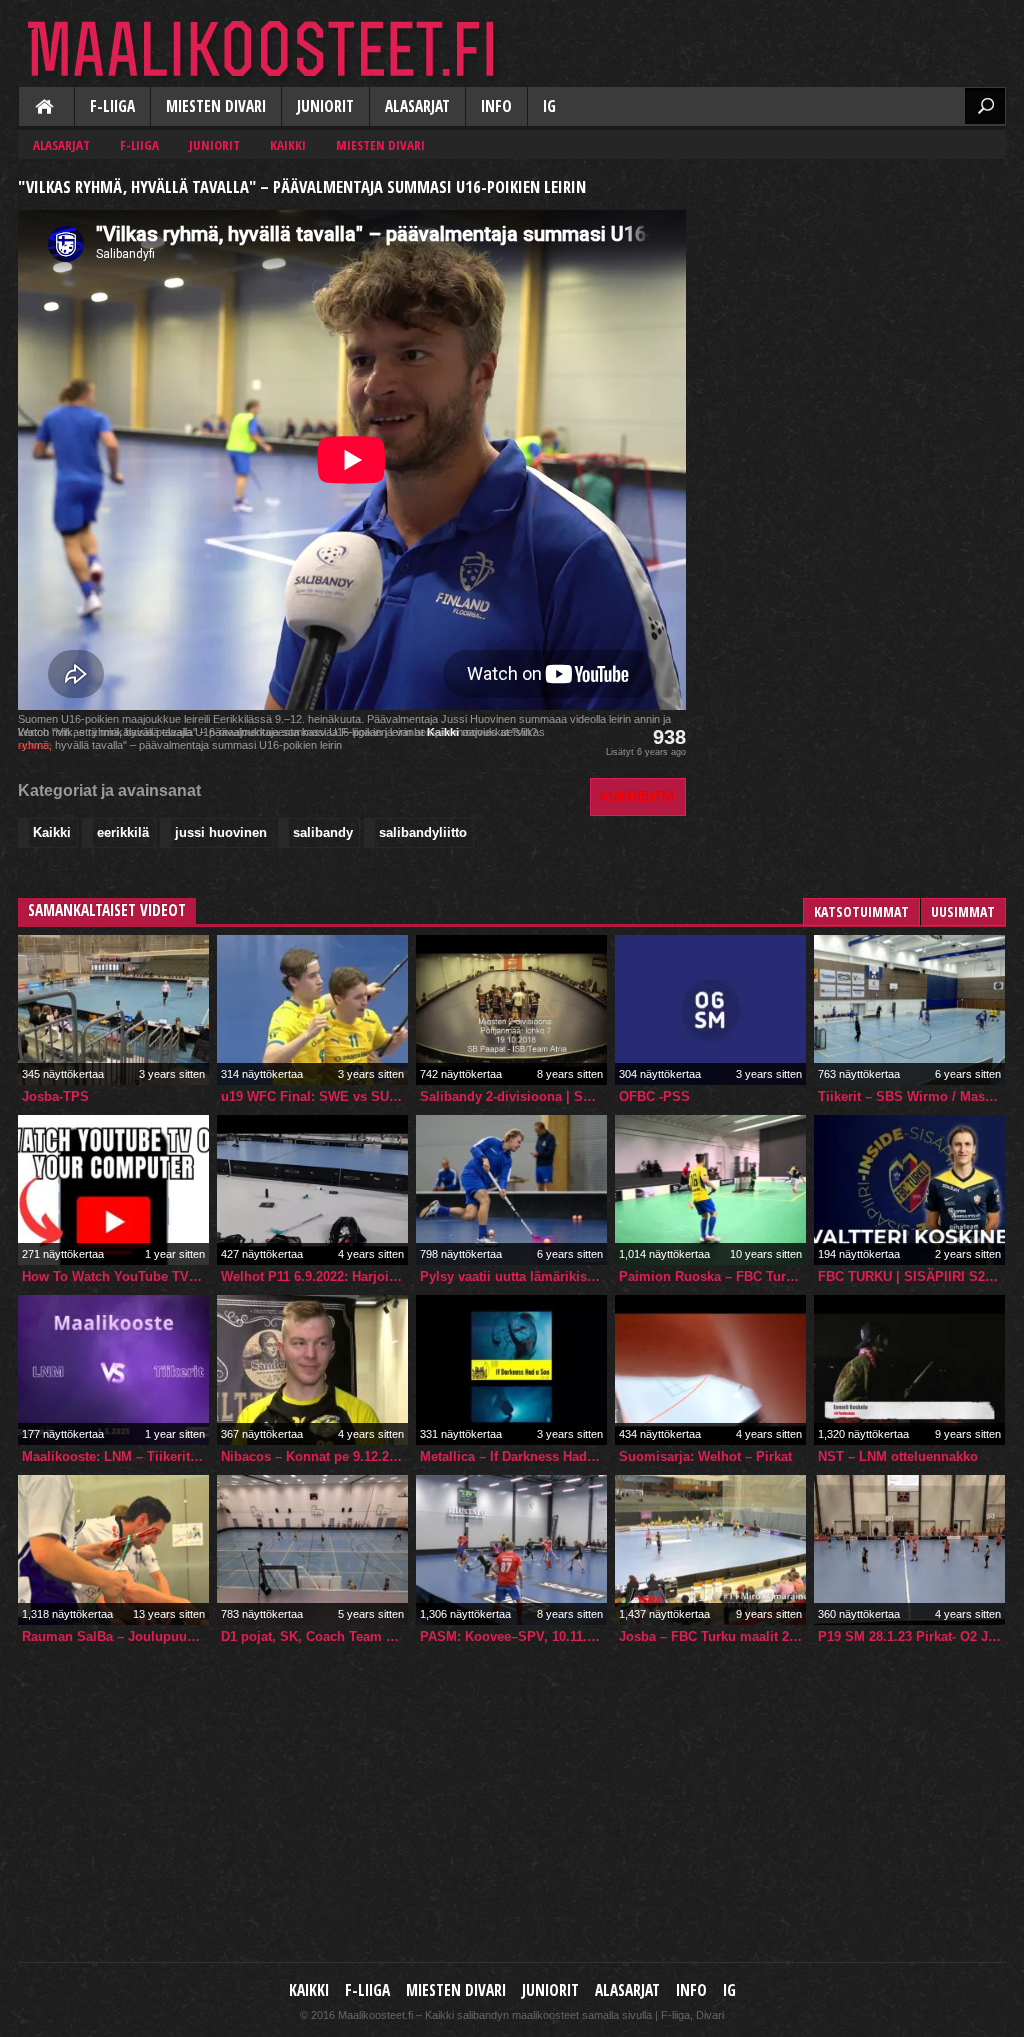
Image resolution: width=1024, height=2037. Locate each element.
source (35, 745)
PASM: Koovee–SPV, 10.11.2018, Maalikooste (513, 1636)
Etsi (985, 106)
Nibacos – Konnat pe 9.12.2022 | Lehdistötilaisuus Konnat (314, 1456)
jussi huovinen (221, 832)
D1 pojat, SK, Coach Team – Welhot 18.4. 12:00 (314, 1636)
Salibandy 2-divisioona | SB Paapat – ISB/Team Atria (513, 1096)
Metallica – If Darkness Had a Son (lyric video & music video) (513, 1456)
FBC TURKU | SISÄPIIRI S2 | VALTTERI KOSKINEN (911, 1276)
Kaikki (46, 108)
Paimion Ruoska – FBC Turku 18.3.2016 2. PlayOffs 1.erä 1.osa (712, 1276)
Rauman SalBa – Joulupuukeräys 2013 (115, 1636)
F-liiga (112, 106)
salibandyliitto (423, 832)
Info (496, 106)
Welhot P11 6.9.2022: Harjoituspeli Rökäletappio (314, 1276)
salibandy (323, 832)
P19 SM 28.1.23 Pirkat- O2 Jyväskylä (911, 1636)
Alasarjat (417, 106)
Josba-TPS (55, 1096)
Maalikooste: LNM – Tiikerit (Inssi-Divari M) (115, 1456)
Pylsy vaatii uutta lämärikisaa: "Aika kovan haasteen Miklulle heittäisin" (513, 1276)
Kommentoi (638, 796)
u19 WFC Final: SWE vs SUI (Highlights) (314, 1096)
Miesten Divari (216, 106)
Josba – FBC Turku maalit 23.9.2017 (712, 1636)
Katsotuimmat (861, 911)
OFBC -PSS (654, 1096)
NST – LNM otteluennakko (898, 1456)
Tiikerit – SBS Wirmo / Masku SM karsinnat (911, 1096)
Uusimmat (963, 911)
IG (549, 106)
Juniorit (325, 106)
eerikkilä (123, 832)
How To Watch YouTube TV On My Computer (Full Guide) (115, 1276)
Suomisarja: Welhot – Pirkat (705, 1456)
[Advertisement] (856, 296)
